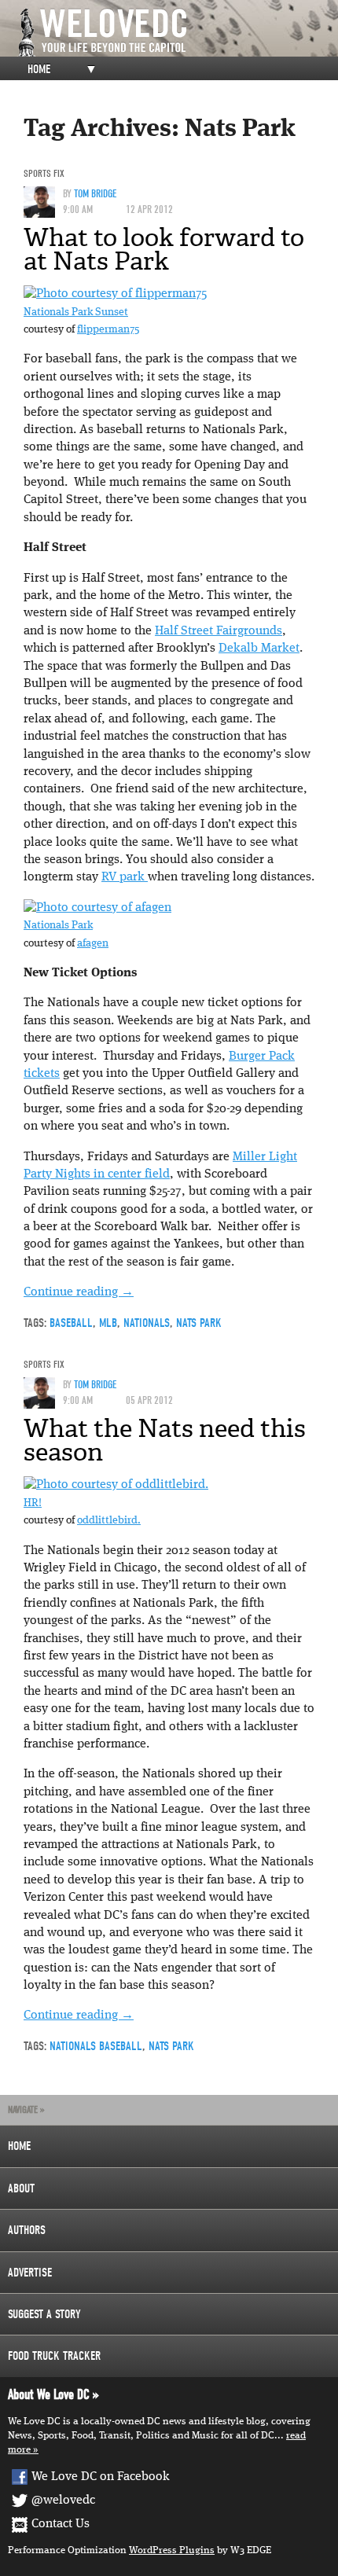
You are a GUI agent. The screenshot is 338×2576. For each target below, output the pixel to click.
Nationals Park (58, 926)
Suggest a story (44, 2314)
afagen (93, 944)
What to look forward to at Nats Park (164, 249)
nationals (147, 1323)
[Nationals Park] (97, 908)
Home (39, 69)
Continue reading (79, 1292)
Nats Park (199, 1323)
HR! (33, 1503)
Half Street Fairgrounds (219, 631)
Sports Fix (44, 173)
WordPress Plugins (172, 2550)
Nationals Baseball (96, 2046)
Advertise (30, 2273)
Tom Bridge (96, 194)
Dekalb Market (259, 649)
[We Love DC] (177, 33)
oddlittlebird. (109, 1521)
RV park (125, 877)
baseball (71, 1323)
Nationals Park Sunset (76, 312)
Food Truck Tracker (54, 2356)
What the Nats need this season (165, 1440)
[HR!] (116, 1486)
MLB (108, 1323)
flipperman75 (108, 330)
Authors (27, 2230)
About (21, 2188)
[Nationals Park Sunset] (115, 294)
